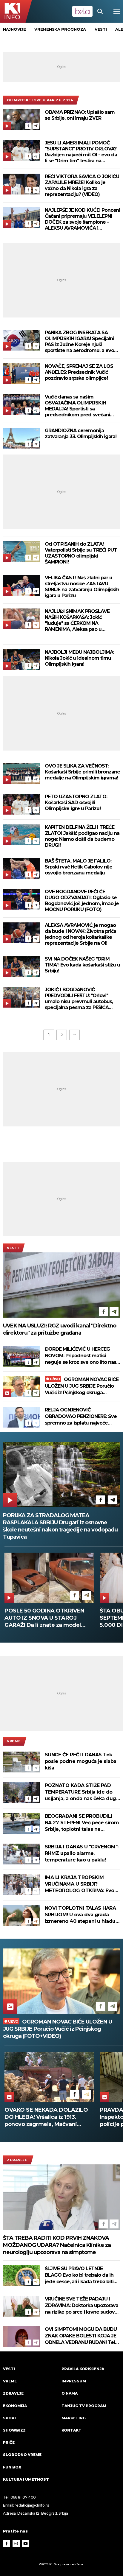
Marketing (74, 2418)
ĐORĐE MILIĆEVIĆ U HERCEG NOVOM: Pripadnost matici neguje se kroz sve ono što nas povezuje (80, 1356)
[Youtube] (26, 2544)
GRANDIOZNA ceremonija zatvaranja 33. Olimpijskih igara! (81, 434)
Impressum (74, 2381)
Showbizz (14, 2430)
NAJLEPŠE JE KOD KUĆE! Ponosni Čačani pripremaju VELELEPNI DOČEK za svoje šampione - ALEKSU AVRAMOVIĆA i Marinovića (82, 219)
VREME (14, 1741)
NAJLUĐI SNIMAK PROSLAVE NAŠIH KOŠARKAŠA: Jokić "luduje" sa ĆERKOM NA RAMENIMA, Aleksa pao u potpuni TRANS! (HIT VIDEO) (77, 620)
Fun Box (12, 2467)
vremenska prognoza (60, 29)
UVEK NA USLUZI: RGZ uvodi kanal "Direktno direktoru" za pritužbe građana (60, 1329)
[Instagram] (16, 2544)
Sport (10, 2418)
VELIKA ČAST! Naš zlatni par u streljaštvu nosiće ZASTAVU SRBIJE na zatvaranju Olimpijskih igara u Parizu (82, 587)
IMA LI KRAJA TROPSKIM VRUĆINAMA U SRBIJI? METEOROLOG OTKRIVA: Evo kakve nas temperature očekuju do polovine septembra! (80, 1884)
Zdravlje (17, 2160)
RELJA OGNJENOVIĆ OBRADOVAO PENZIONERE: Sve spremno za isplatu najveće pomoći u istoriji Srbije (81, 1417)
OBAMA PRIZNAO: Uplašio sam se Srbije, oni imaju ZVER (80, 115)
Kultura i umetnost (26, 2479)
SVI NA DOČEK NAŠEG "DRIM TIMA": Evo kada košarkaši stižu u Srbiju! (82, 965)
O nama (70, 2393)
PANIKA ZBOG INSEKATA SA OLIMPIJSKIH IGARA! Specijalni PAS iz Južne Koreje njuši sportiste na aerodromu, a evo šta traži (79, 342)
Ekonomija (15, 2406)
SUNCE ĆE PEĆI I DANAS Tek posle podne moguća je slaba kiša (81, 1761)
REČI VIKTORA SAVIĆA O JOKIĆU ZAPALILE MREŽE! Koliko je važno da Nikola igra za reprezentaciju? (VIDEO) (82, 185)
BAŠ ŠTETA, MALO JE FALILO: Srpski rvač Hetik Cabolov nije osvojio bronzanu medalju (79, 867)
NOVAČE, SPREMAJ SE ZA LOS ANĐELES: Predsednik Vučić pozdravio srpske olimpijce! (79, 372)
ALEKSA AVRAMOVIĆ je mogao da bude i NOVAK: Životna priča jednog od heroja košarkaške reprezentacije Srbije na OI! (80, 934)
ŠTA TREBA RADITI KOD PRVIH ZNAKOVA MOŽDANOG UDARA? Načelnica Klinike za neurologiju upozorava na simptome (57, 2245)
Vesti (13, 1248)
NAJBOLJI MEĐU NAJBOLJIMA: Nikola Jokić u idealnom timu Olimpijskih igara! (79, 658)
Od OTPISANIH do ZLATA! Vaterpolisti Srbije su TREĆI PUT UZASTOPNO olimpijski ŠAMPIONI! (81, 553)
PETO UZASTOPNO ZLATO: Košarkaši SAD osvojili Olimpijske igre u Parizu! (76, 803)
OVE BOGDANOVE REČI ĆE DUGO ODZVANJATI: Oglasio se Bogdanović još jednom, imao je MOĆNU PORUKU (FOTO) (82, 901)
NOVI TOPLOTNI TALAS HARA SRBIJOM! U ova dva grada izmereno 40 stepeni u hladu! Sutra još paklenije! (81, 1915)
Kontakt (72, 2430)
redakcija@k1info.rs (32, 2505)
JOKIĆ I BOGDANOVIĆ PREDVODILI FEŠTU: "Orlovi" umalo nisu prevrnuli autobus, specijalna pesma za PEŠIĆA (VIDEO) (79, 999)
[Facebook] (28, 126)
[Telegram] (36, 126)
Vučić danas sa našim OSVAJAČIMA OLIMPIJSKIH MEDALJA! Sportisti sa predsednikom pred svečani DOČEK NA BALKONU (77, 406)
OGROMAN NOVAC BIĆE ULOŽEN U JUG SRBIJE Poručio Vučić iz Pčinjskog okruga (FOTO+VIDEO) (82, 1386)
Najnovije (14, 29)
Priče (9, 2442)
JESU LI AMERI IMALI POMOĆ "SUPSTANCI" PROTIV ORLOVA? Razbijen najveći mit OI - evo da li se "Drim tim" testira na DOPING (81, 152)
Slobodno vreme (22, 2455)
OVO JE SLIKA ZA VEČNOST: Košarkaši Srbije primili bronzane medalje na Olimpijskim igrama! (82, 772)
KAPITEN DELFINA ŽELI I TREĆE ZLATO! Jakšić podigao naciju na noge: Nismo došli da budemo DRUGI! (82, 836)
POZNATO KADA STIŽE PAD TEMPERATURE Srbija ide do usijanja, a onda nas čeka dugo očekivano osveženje (82, 1792)
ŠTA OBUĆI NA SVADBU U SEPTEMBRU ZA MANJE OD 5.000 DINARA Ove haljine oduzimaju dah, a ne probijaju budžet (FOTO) (67, 1618)
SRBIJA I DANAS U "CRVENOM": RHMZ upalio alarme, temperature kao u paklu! (82, 1853)
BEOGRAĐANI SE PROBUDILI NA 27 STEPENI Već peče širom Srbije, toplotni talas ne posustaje (82, 1823)
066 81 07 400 (23, 2497)
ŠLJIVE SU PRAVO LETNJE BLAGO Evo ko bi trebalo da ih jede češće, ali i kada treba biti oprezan (79, 2275)
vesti (101, 29)
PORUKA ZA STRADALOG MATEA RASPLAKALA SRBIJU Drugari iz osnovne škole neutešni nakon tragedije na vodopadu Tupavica (60, 1526)
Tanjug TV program (84, 2406)
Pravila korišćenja (83, 2369)
